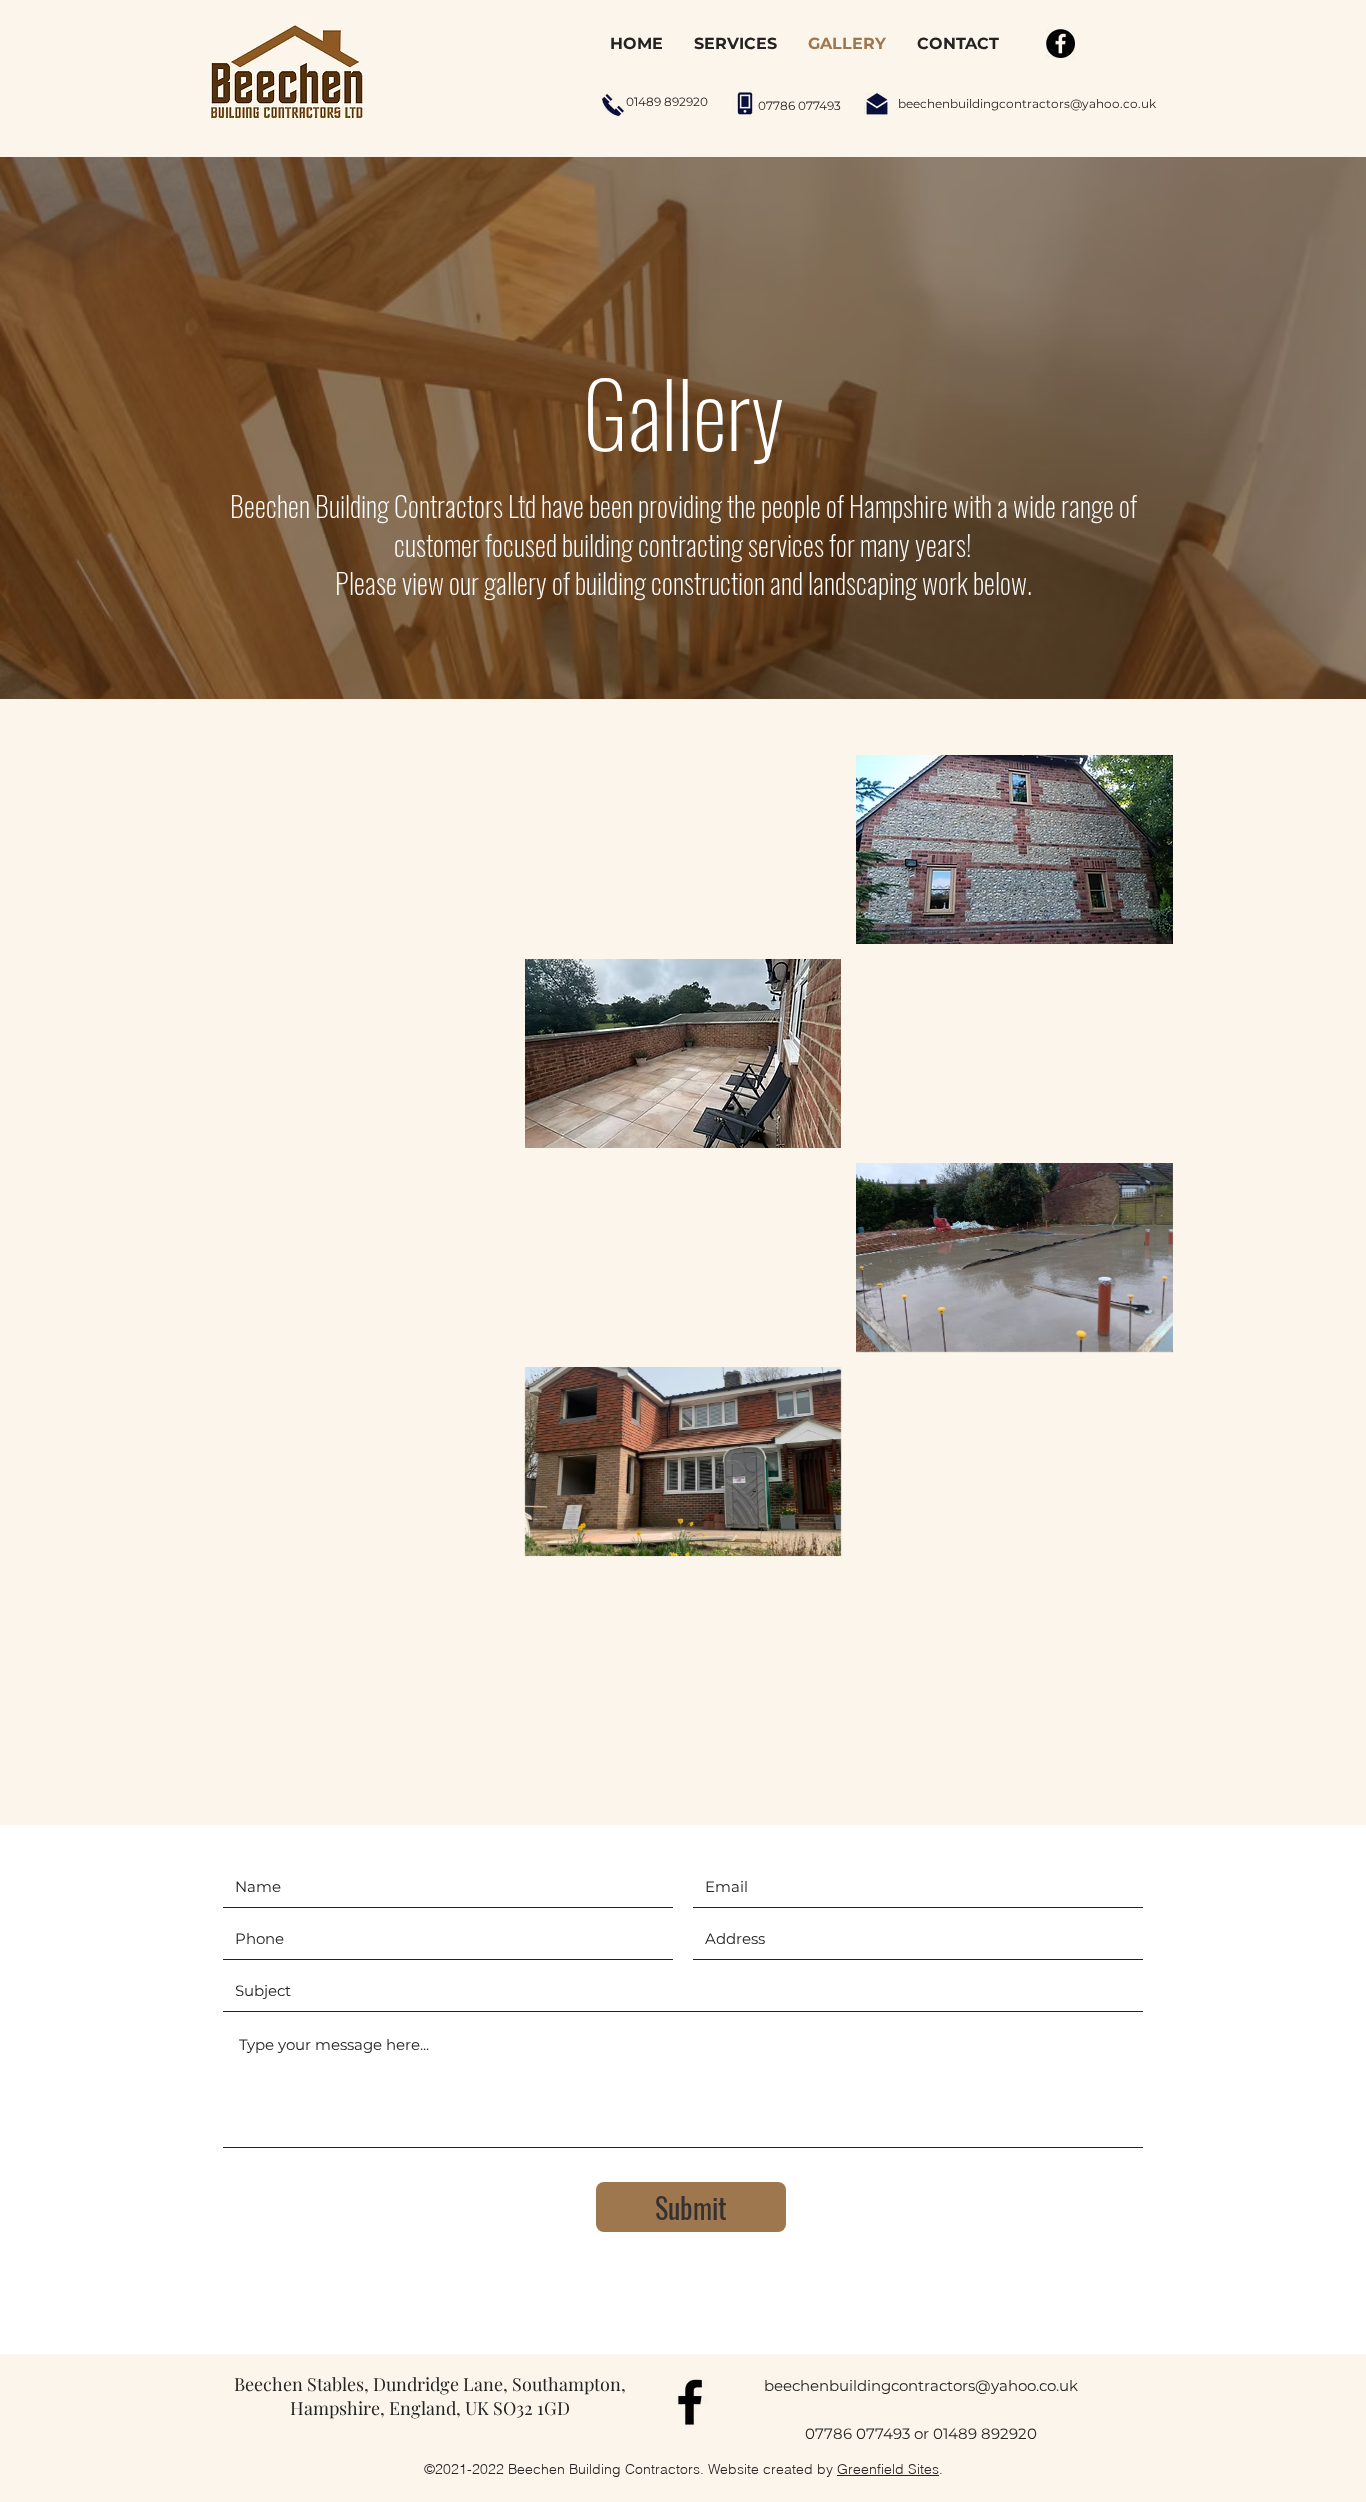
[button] (351, 849)
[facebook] (690, 2402)
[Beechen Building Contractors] (1060, 43)
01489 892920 (985, 2433)
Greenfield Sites (888, 2469)
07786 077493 (857, 2433)
